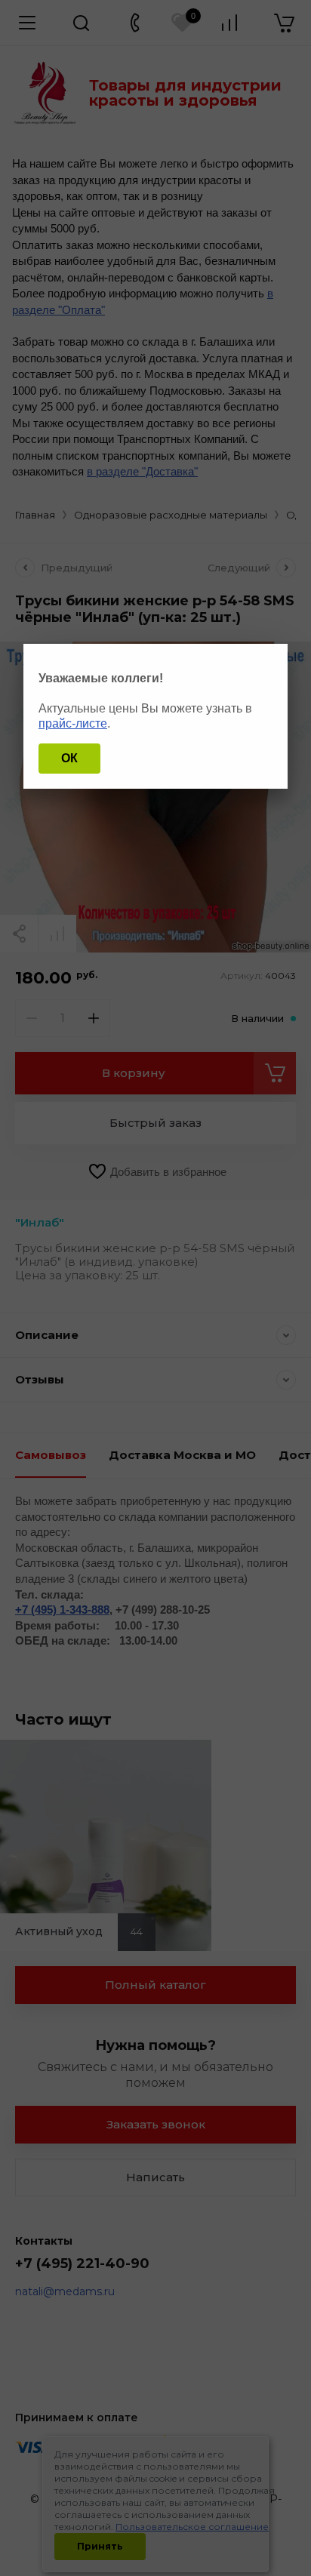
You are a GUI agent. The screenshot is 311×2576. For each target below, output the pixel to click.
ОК (69, 758)
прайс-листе (73, 723)
